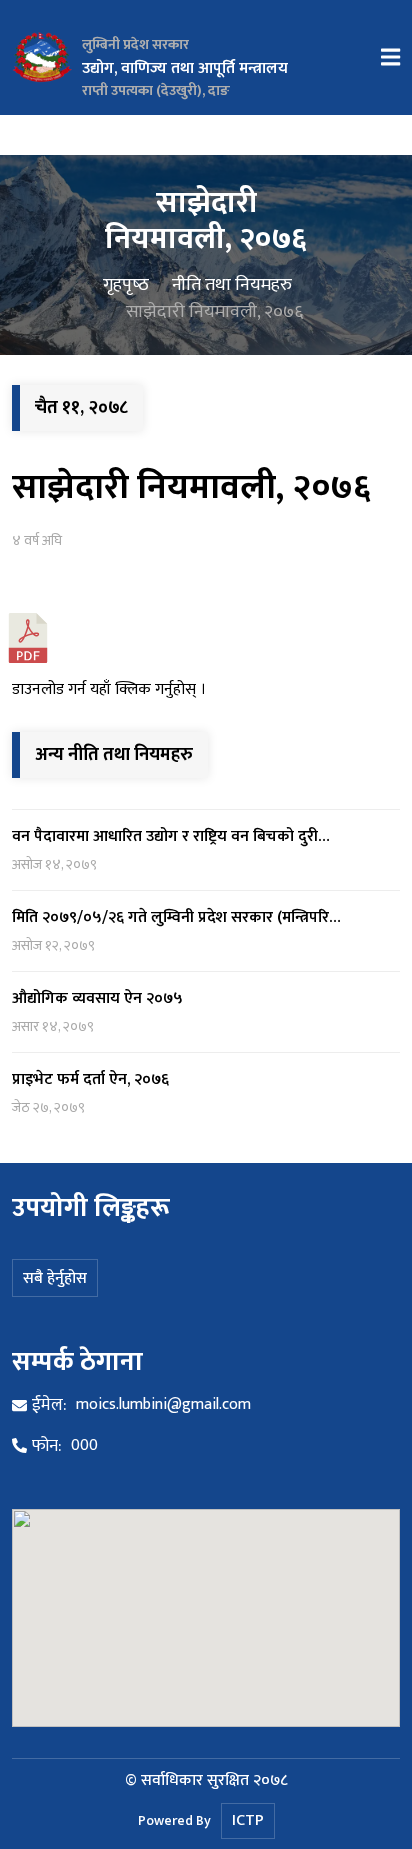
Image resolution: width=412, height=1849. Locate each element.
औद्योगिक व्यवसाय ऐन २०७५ (97, 998)
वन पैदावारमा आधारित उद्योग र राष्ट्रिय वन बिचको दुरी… (171, 836)
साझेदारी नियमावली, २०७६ (191, 487)
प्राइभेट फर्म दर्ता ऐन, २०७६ (90, 1079)
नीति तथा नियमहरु (232, 284)
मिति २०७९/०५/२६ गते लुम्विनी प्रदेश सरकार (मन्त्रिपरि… (176, 917)
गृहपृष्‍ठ (126, 284)
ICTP (248, 1820)
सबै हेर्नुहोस (55, 1278)
